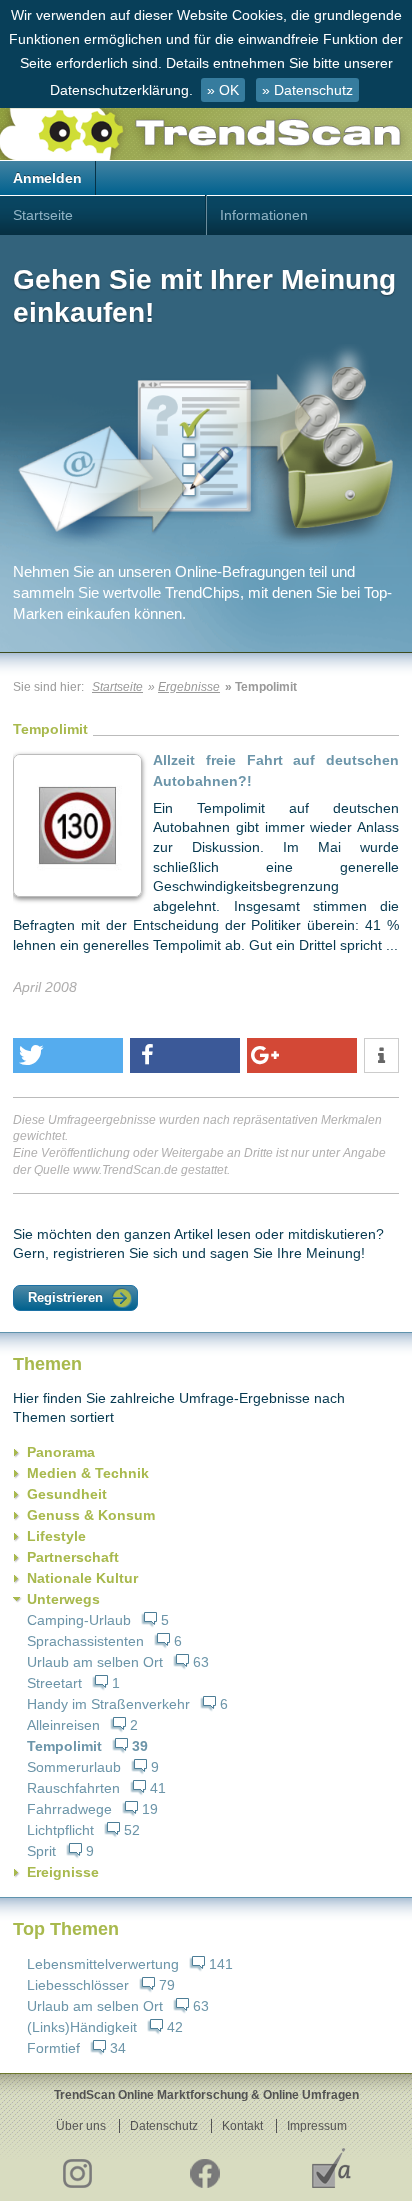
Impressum (317, 2126)
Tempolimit (64, 1746)
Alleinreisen (63, 1725)
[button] (68, 1055)
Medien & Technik (88, 1473)
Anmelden (47, 178)
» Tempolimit (261, 687)
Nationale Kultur (82, 1578)
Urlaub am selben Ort (95, 1662)
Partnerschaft (73, 1557)
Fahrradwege (69, 1809)
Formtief (53, 2048)
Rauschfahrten (73, 1788)
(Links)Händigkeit (82, 2027)
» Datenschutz (307, 90)
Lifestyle (56, 1536)
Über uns (81, 2126)
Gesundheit (67, 1494)
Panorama (61, 1452)
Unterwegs (63, 1599)
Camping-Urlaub (79, 1620)
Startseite (43, 215)
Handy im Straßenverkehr (108, 1704)
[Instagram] (76, 2168)
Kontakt (242, 2126)
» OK (223, 90)
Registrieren (65, 1297)
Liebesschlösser (78, 1985)
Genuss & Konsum (91, 1515)
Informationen (264, 215)
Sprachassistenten (85, 1641)
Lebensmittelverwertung (103, 1964)
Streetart (54, 1683)
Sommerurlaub (74, 1767)
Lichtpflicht (60, 1830)
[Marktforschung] (331, 2168)
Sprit (41, 1851)
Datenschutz (164, 2126)
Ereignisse (63, 1872)
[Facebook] (203, 2168)
